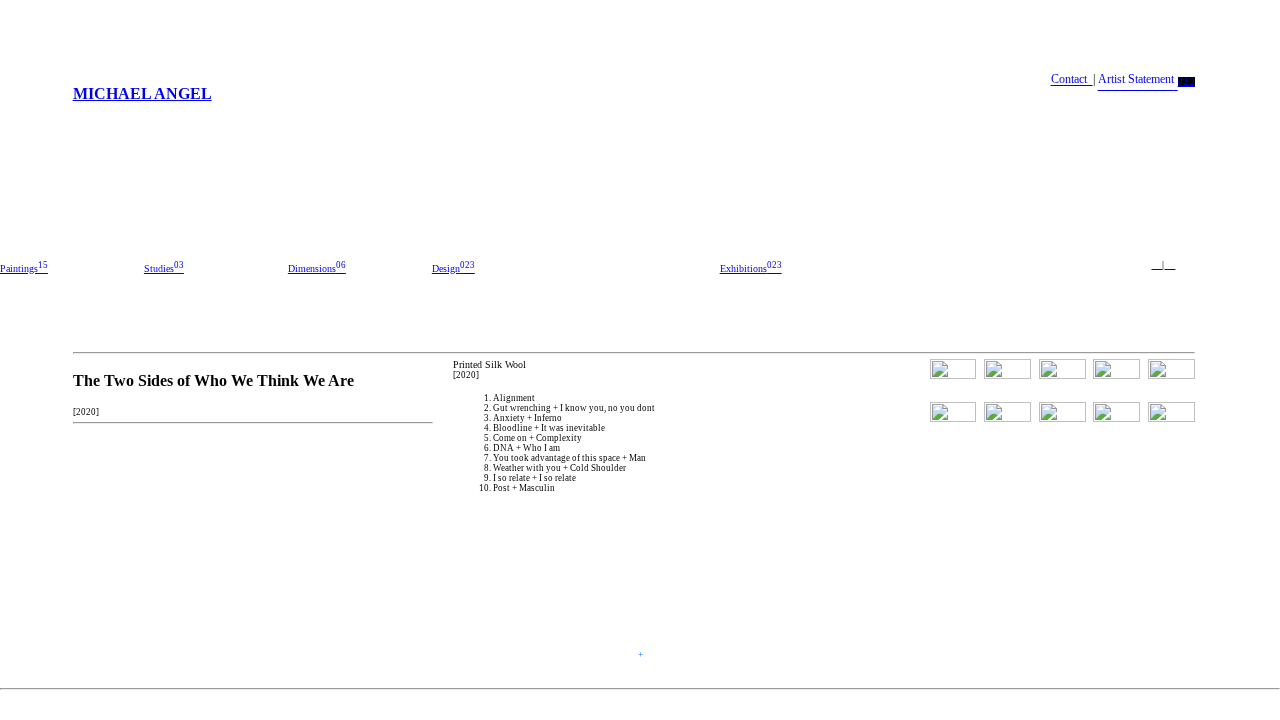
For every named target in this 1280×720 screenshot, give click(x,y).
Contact (1072, 80)
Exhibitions (751, 268)
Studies (164, 268)
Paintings (24, 268)
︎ (1169, 264)
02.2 (1186, 82)
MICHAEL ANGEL (142, 93)
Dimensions (317, 268)
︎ (1156, 264)
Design (453, 268)
